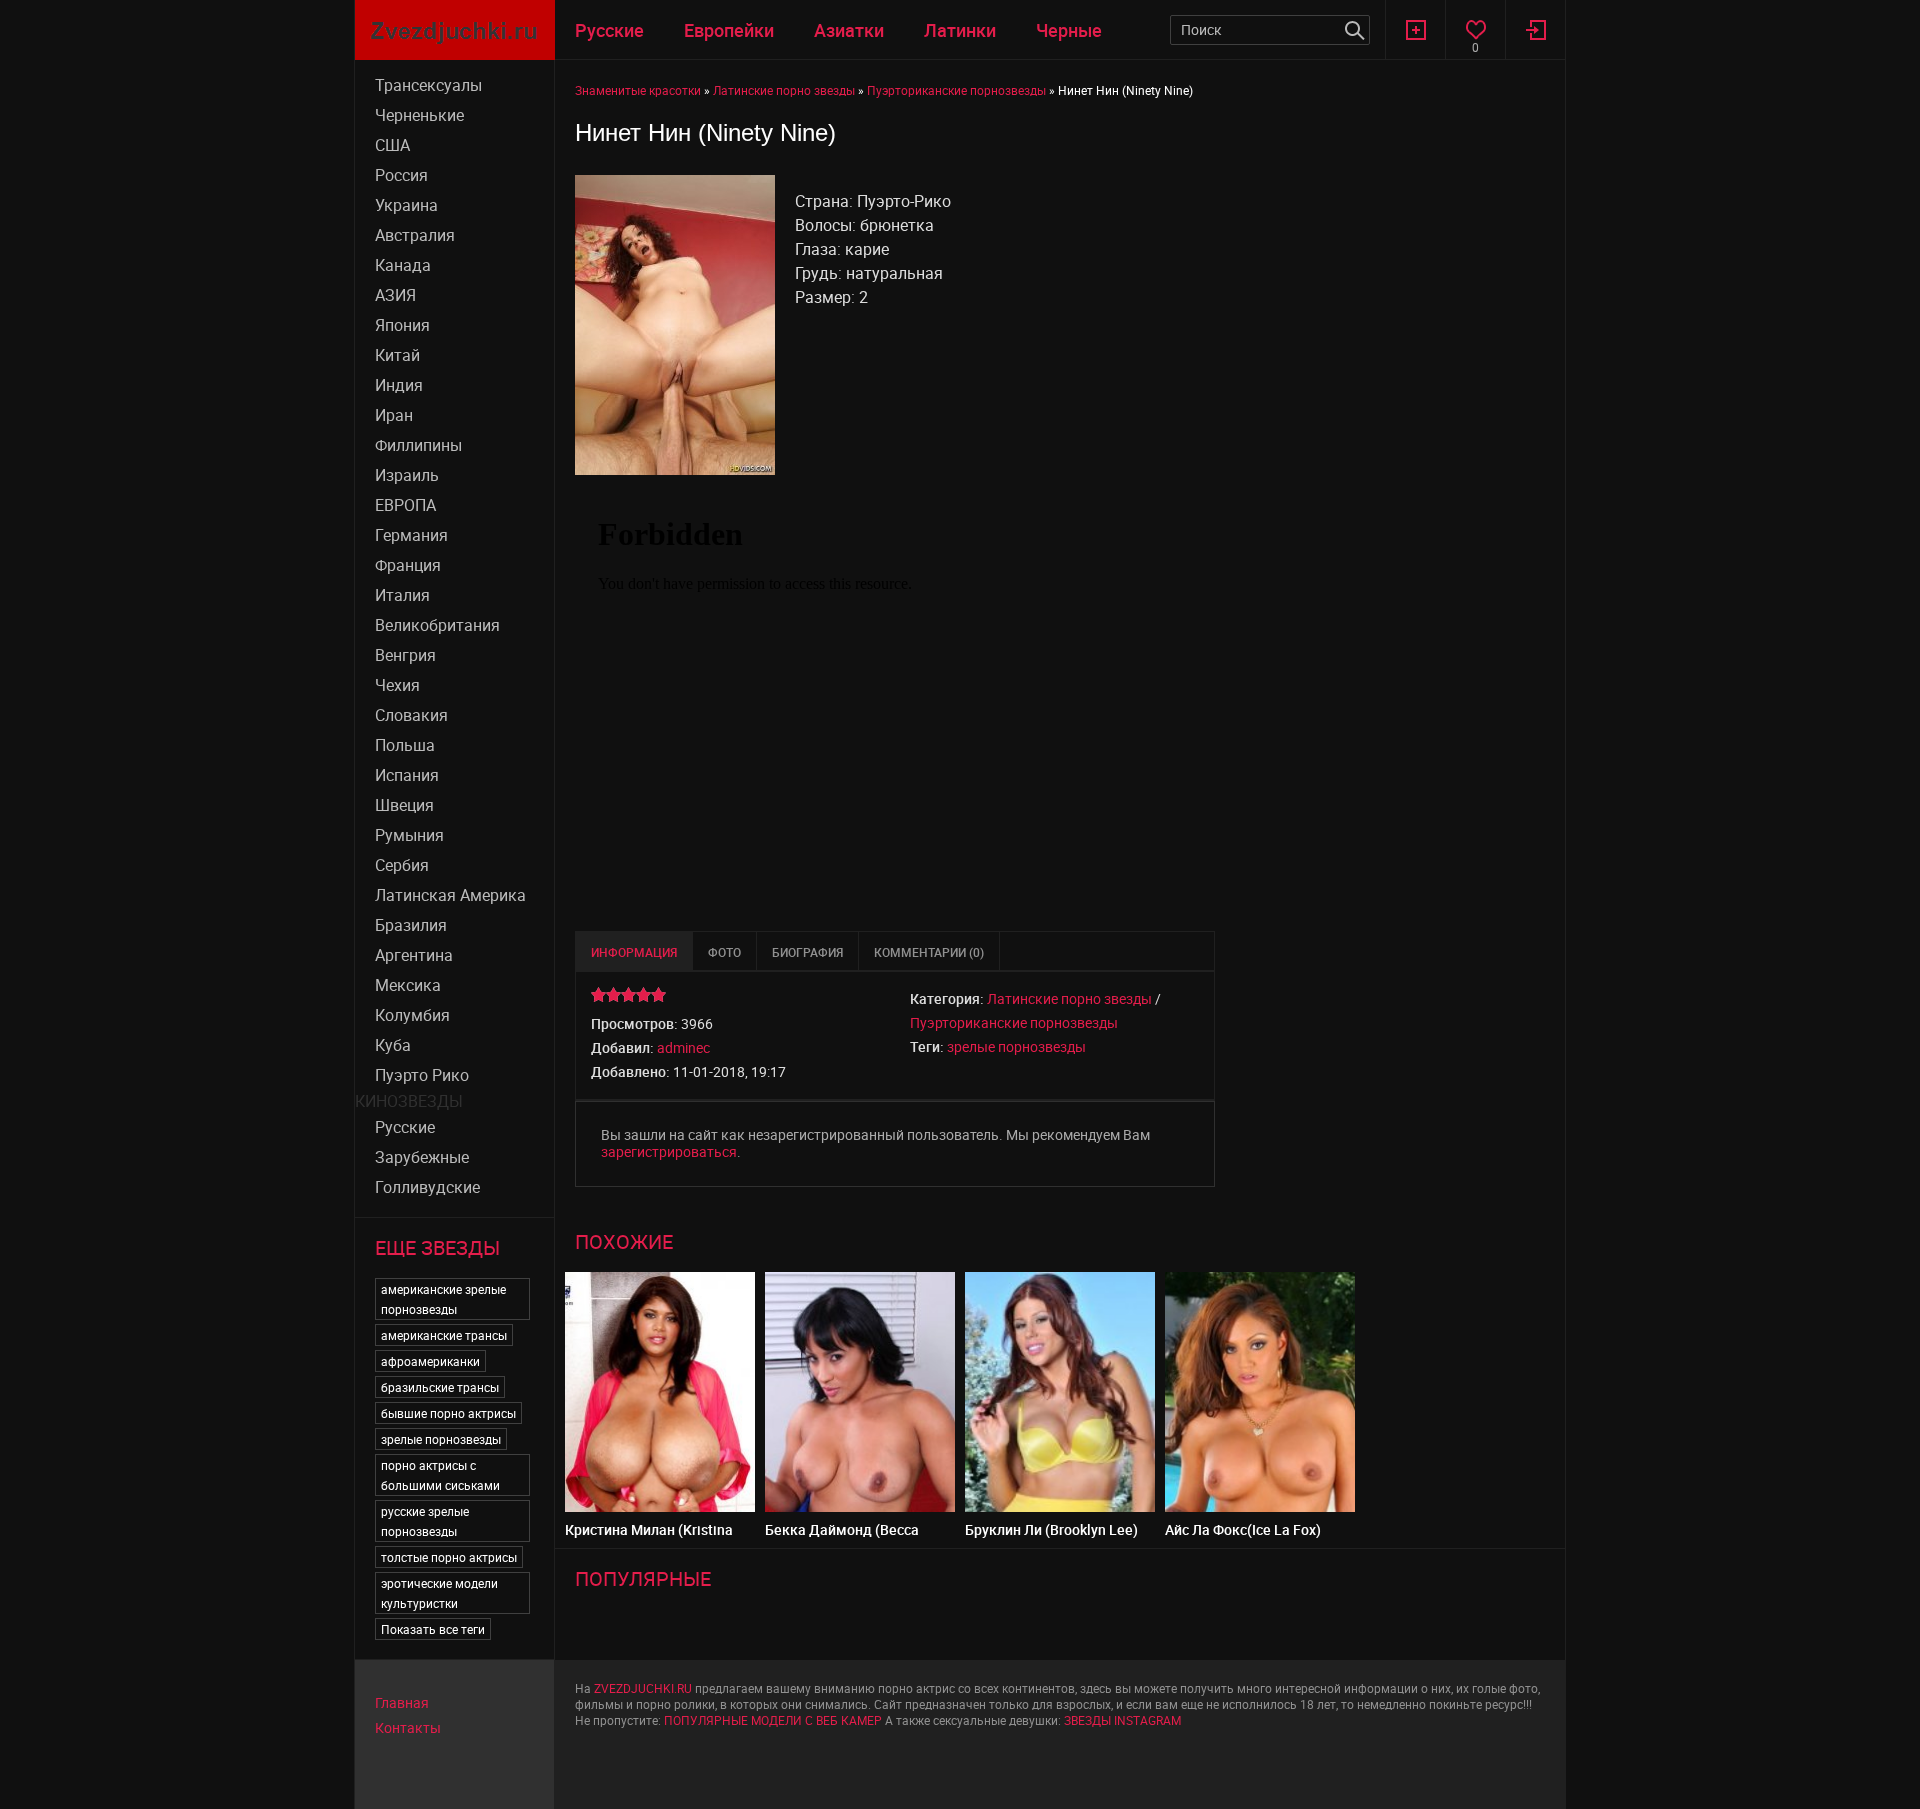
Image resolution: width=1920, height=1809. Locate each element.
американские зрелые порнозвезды (443, 1299)
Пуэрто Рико (422, 1075)
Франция (408, 565)
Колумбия (412, 1015)
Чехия (397, 685)
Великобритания (437, 625)
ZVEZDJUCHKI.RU (643, 1688)
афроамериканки (430, 1361)
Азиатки (849, 30)
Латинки (960, 30)
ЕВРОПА (405, 505)
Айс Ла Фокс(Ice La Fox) (1243, 1529)
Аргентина (414, 955)
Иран (394, 415)
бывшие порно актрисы (448, 1413)
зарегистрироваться (669, 1151)
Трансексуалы (428, 85)
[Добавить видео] (1415, 29)
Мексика (408, 985)
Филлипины (418, 445)
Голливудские (427, 1187)
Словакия (411, 715)
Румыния (409, 835)
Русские (609, 30)
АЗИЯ (395, 295)
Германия (411, 535)
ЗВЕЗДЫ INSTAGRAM (1122, 1720)
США (392, 145)
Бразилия (411, 925)
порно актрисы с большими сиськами (440, 1475)
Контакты (408, 1727)
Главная (402, 1702)
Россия (401, 175)
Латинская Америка (450, 895)
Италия (402, 595)
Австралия (415, 235)
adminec (683, 1047)
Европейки (729, 30)
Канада (403, 265)
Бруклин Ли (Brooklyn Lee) (1051, 1529)
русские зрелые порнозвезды (425, 1521)
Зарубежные (422, 1157)
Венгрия (405, 655)
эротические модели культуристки (439, 1593)
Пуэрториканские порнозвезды (1014, 1022)
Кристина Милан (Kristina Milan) (649, 1537)
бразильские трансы (440, 1387)
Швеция (404, 805)
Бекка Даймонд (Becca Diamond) (842, 1537)
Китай (397, 355)
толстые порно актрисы (449, 1557)
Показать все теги (433, 1629)
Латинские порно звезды (1069, 998)
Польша (405, 745)
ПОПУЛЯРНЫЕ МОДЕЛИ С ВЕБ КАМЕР (773, 1720)
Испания (407, 775)
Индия (399, 385)
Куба (393, 1045)
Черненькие (419, 115)
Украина (406, 205)
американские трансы (444, 1335)
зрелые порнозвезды (441, 1439)
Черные (1069, 30)
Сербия (402, 865)
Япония (402, 325)
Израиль (407, 475)
